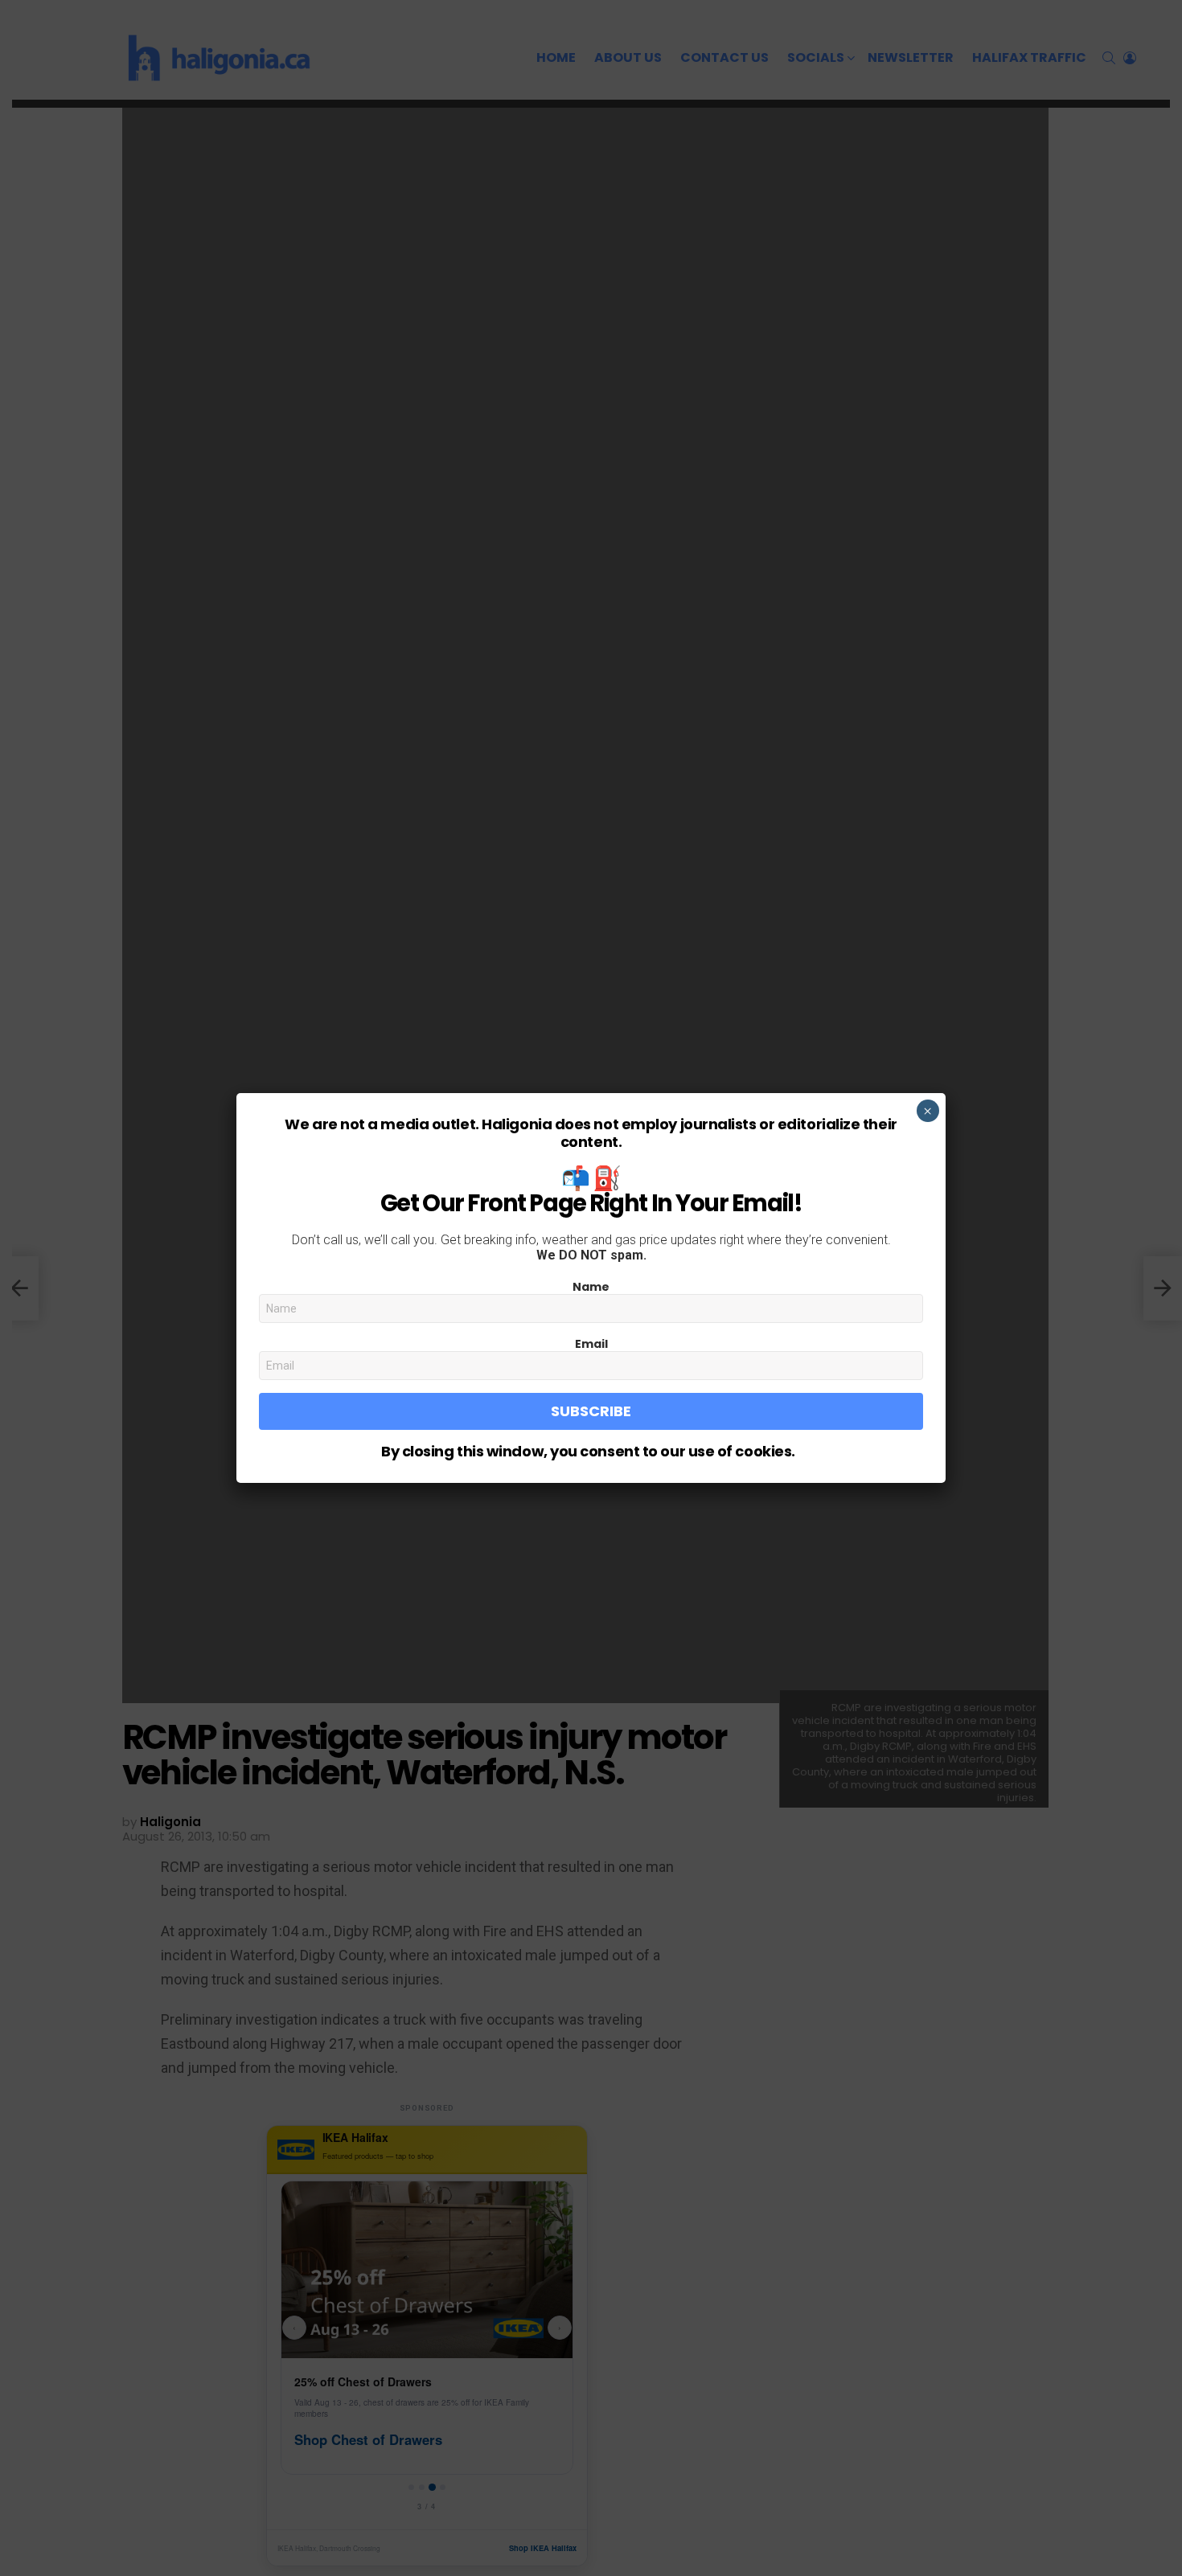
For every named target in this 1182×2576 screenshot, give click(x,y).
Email (591, 1344)
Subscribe (591, 1411)
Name (591, 1287)
